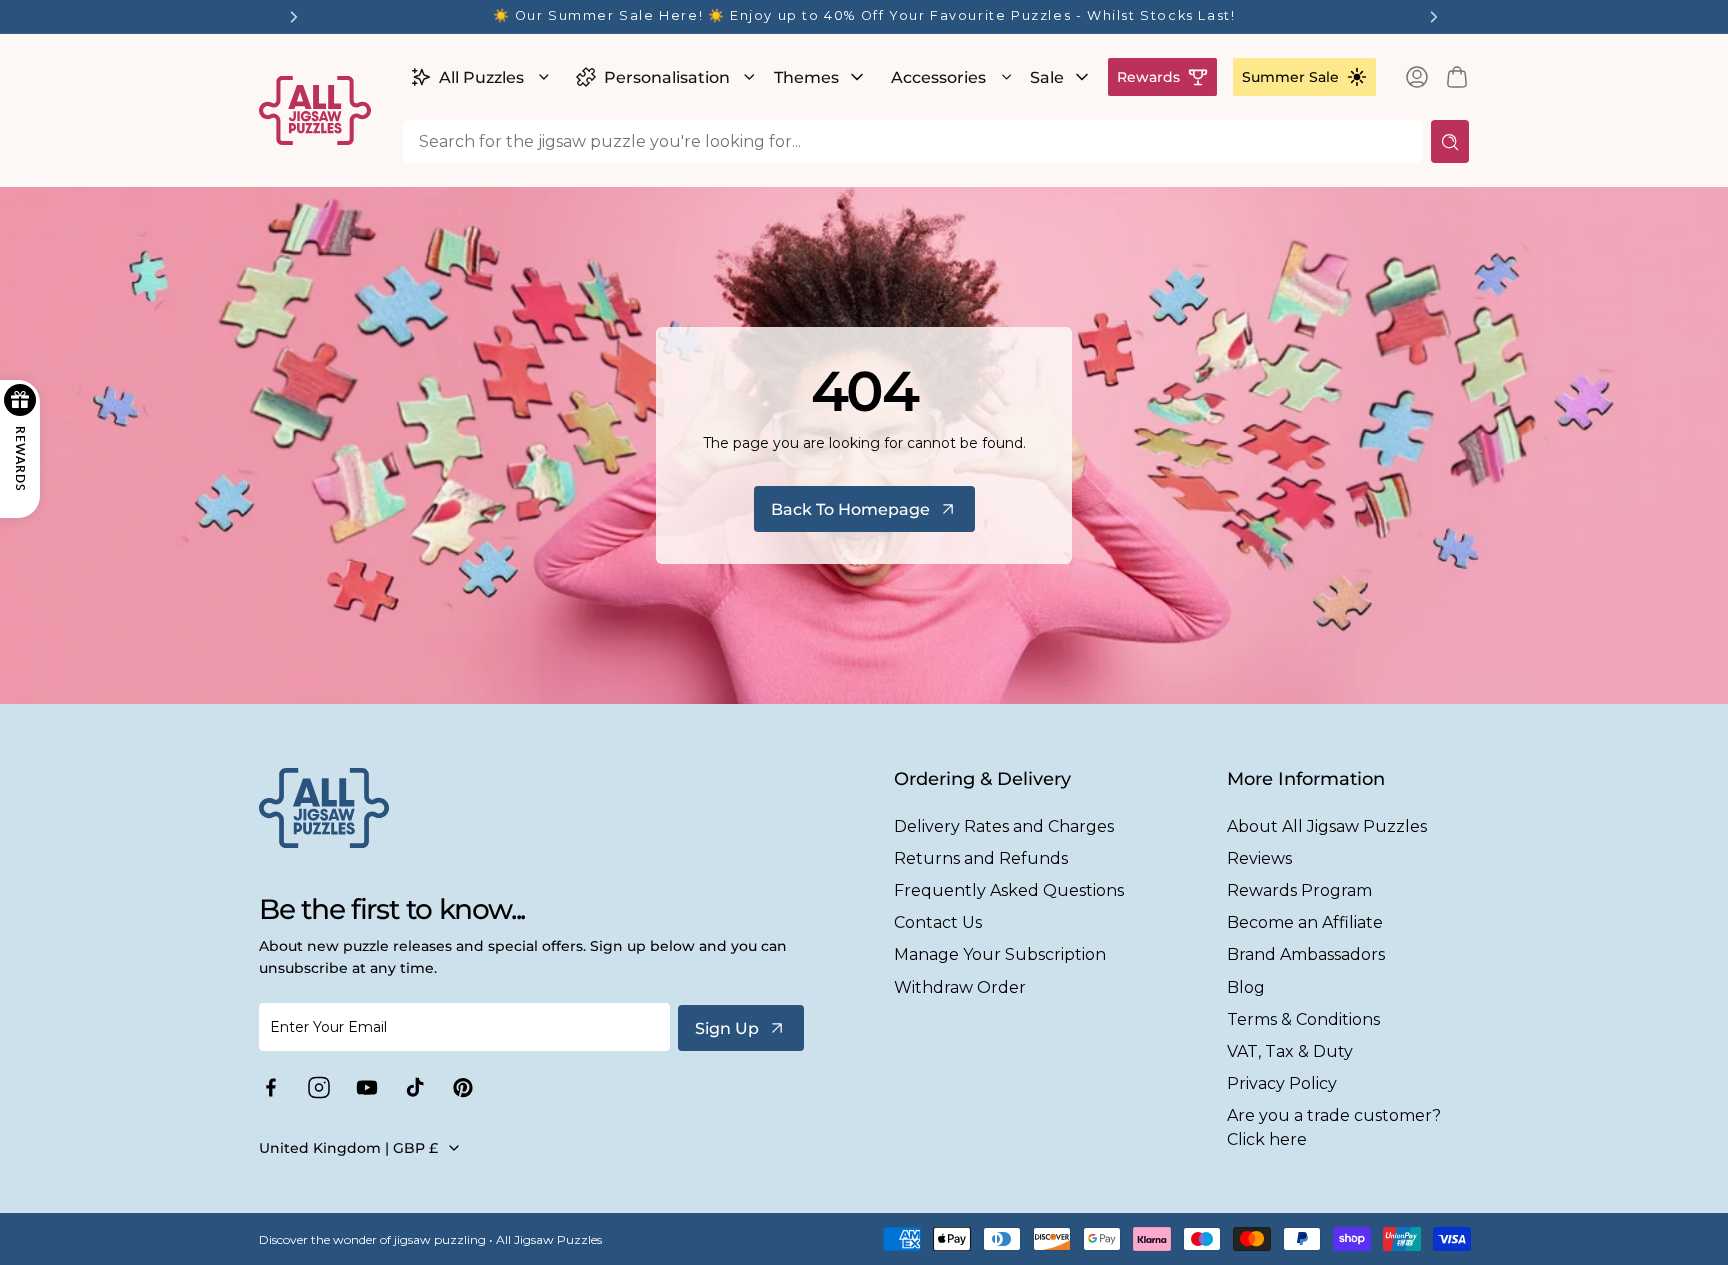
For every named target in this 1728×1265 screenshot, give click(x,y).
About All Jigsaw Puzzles (1327, 826)
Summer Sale (1290, 77)
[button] (477, 77)
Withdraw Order (960, 987)
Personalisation (667, 77)
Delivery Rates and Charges (1004, 826)
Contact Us (938, 922)
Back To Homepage (850, 509)
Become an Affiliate (1305, 922)
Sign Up (727, 1028)
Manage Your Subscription (1000, 954)
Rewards (1148, 77)
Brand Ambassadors (1306, 954)
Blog (1246, 987)
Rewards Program (1299, 890)
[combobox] (913, 141)
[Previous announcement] (294, 17)
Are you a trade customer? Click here (1334, 1127)
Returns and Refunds (981, 858)
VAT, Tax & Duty (1290, 1051)
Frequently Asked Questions (1009, 890)
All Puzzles (481, 77)
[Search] (1450, 141)
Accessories (938, 77)
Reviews (1259, 858)
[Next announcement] (1434, 17)
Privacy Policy (1282, 1083)
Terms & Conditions (1303, 1019)
